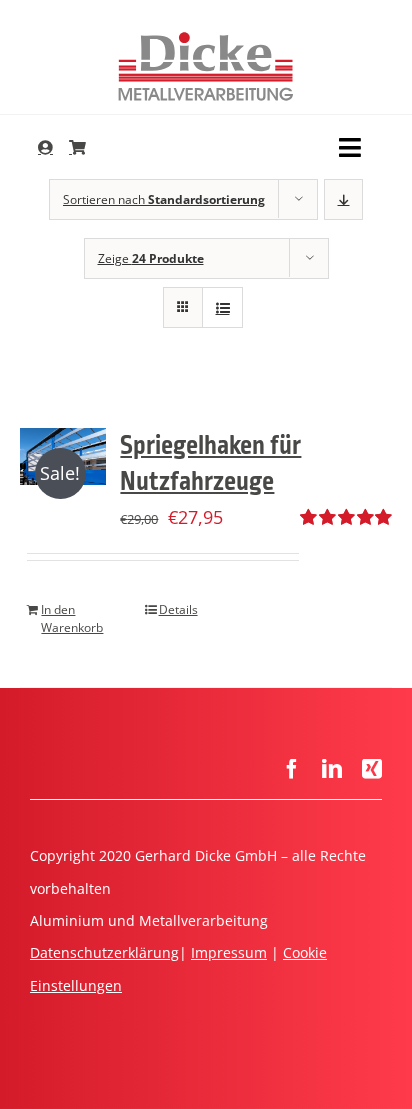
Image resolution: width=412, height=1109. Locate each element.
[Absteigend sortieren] (343, 199)
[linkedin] (332, 769)
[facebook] (292, 769)
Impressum (229, 952)
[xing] (372, 769)
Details (178, 609)
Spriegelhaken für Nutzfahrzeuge (210, 463)
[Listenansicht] (222, 307)
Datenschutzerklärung (104, 952)
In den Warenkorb (72, 618)
